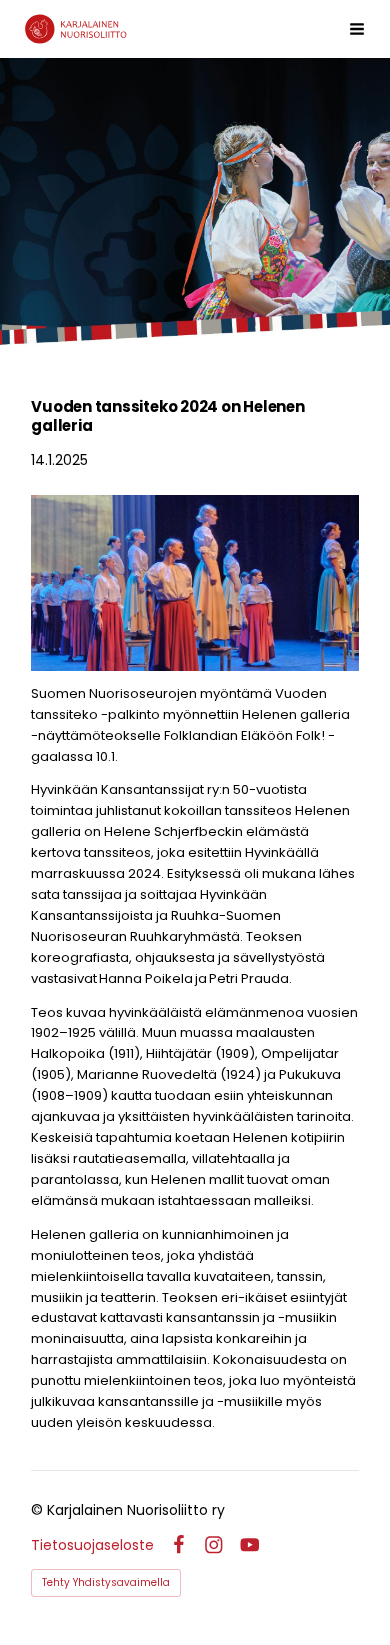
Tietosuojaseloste (92, 1545)
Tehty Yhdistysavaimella (106, 1582)
